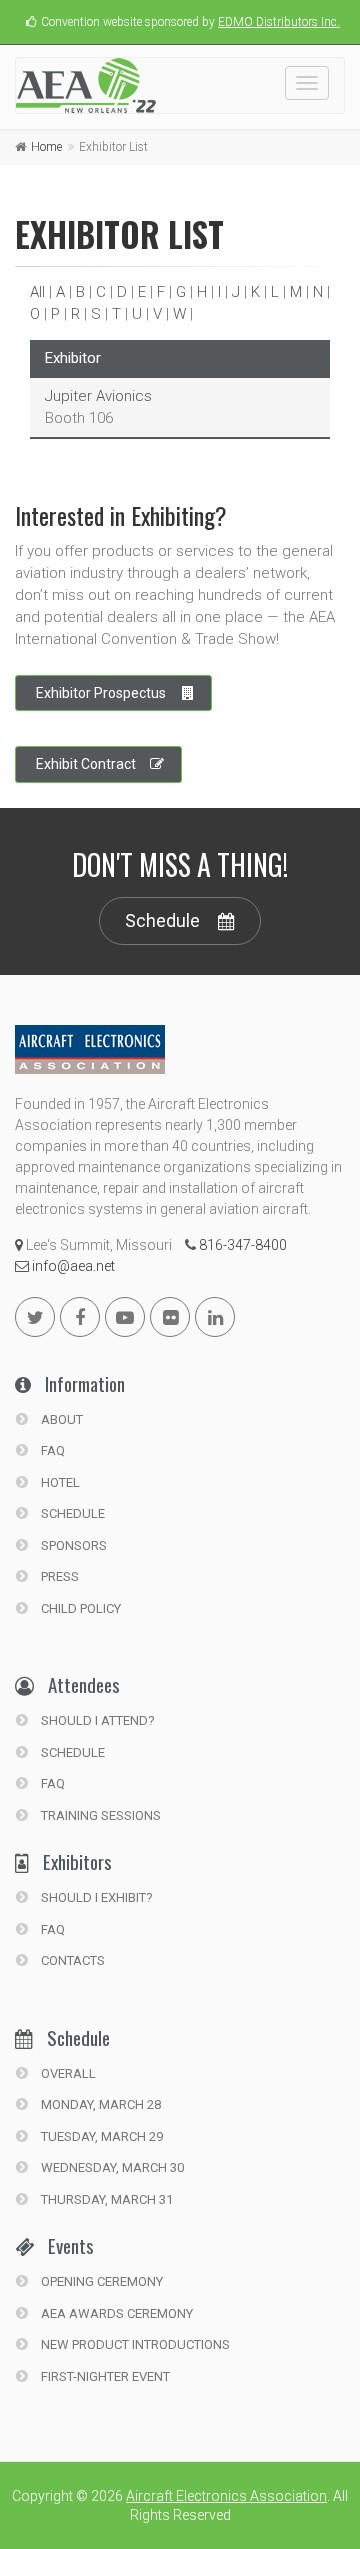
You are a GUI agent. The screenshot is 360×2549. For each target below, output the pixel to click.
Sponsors (72, 1545)
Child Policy (79, 1608)
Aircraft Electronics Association (226, 2496)
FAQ (51, 1450)
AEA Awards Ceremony (115, 2313)
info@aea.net (72, 1266)
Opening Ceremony (100, 2281)
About (60, 1419)
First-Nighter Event (104, 2376)
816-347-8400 (241, 1245)
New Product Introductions (134, 2344)
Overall (67, 2073)
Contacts (71, 1960)
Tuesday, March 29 (100, 2136)
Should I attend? (96, 1720)
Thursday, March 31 (105, 2199)
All (37, 292)
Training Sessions (99, 1815)
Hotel (59, 1482)
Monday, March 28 (99, 2104)
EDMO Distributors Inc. (279, 22)
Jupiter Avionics (98, 396)
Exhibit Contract (86, 764)
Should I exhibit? (95, 1897)
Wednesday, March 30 (111, 2167)
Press (58, 1576)
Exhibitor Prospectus (101, 693)
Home (46, 147)
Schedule (162, 920)
